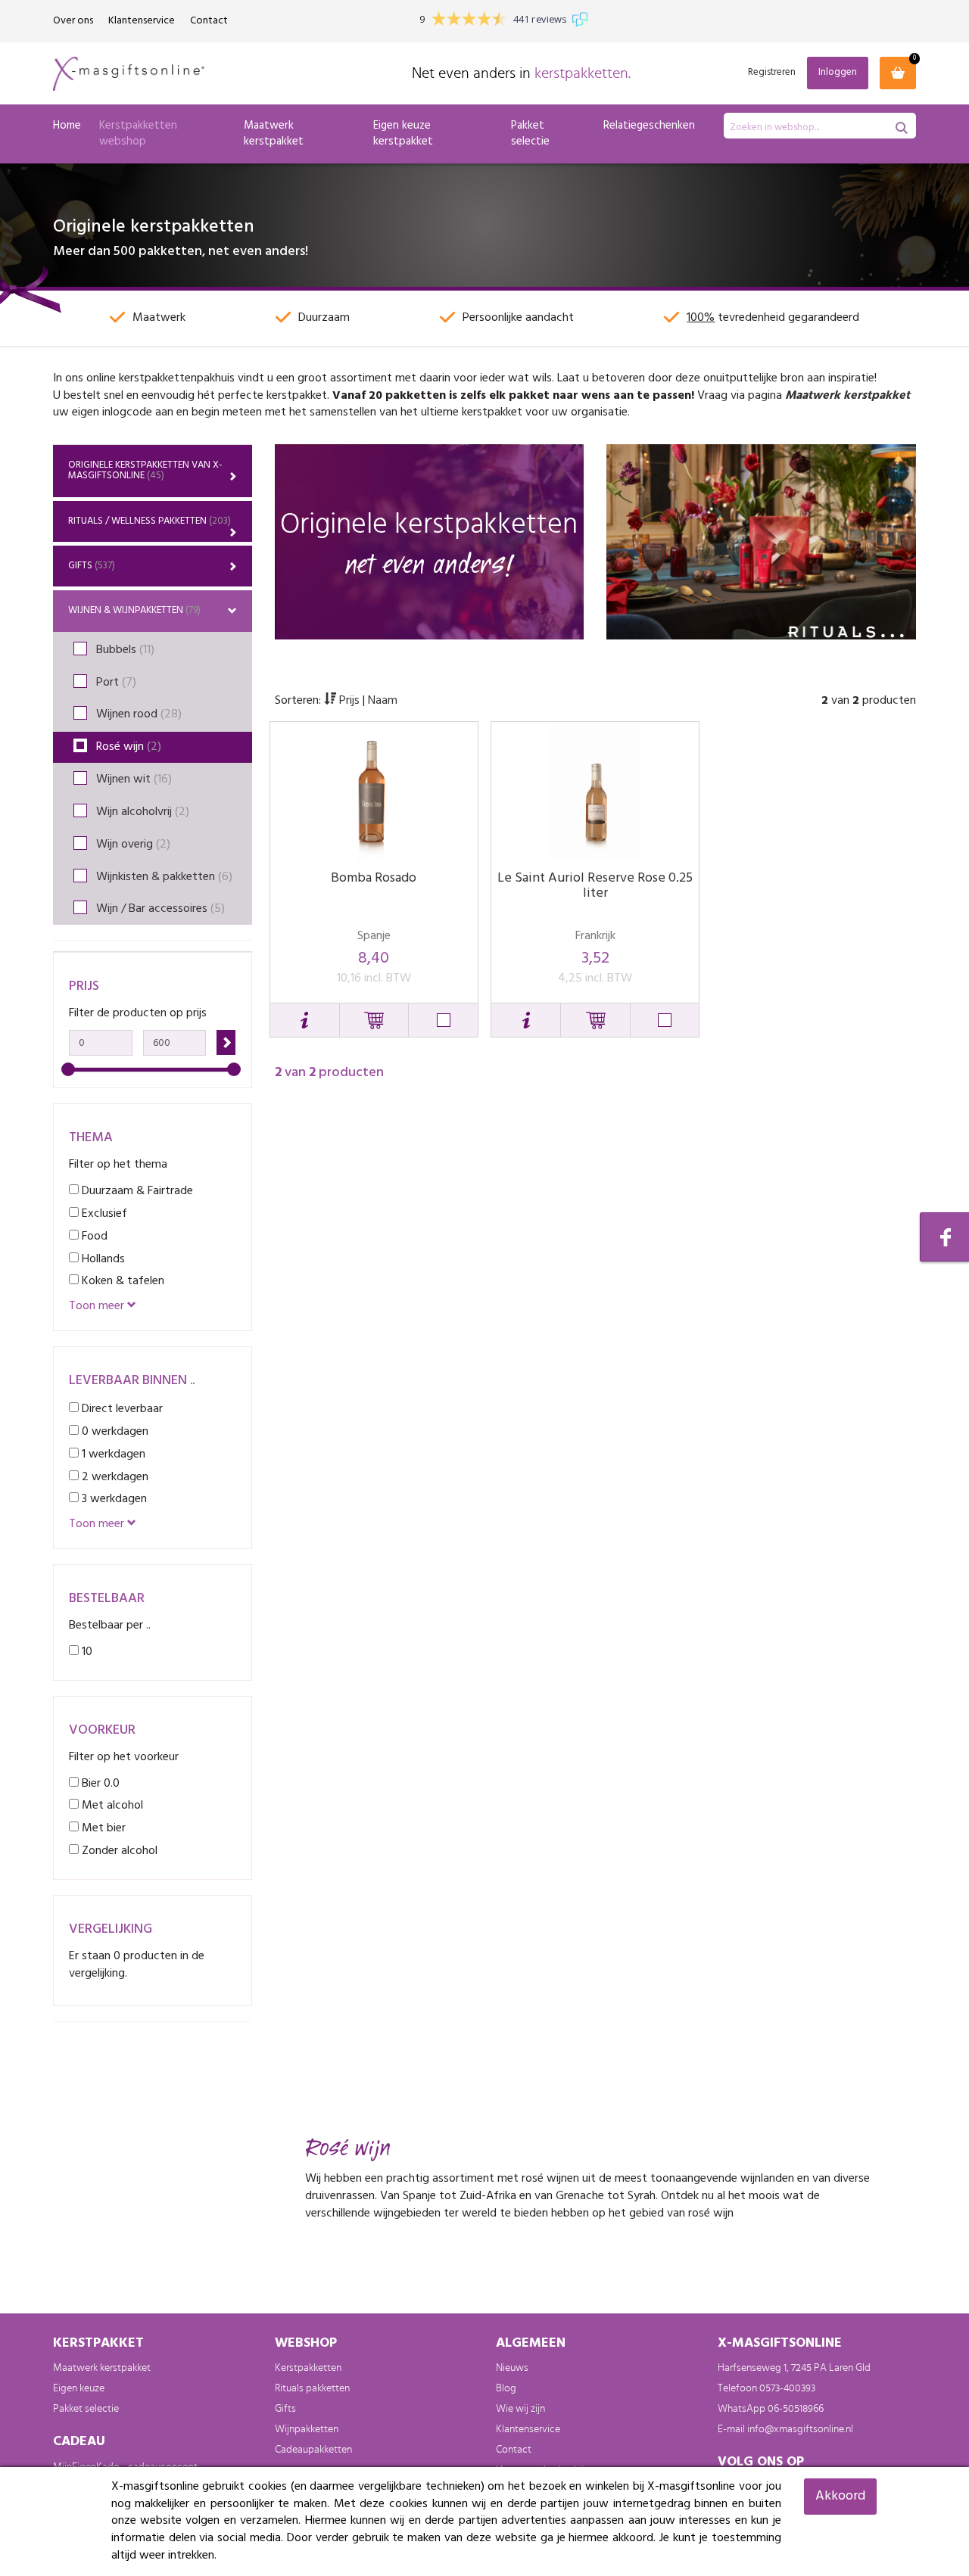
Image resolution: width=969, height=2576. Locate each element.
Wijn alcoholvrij (143, 812)
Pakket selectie (530, 134)
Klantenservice (142, 21)
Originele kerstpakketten (145, 470)
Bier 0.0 (99, 1783)
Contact (209, 21)
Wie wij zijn (520, 2409)
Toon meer (98, 1307)
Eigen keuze (79, 2388)
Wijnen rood (139, 714)
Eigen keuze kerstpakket (403, 134)
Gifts (92, 566)
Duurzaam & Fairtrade (136, 1191)
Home (67, 126)
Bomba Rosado (374, 878)
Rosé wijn (129, 747)
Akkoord (840, 2496)
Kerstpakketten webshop (138, 134)
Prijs (349, 701)
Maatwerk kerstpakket (274, 134)
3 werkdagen (113, 1499)
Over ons (73, 21)
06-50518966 (796, 2409)
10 (86, 1652)
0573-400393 (787, 2388)
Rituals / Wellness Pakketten (150, 521)
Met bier (102, 1828)
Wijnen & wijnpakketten (134, 610)
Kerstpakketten (308, 2368)
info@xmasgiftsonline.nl (800, 2429)
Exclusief (103, 1213)
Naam (383, 701)
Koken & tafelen (122, 1281)
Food (93, 1236)
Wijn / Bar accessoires (160, 909)
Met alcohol (111, 1805)
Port (116, 683)
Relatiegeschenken (649, 126)
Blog (506, 2388)
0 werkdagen (114, 1431)
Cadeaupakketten (313, 2450)
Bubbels (125, 650)
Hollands (102, 1259)
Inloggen (838, 72)
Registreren (772, 73)
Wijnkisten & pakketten (164, 877)
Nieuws (512, 2368)
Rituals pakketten (312, 2388)
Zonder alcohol (118, 1851)
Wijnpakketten (307, 2429)
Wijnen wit (134, 779)
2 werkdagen (114, 1477)
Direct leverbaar (121, 1409)
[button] (305, 1020)
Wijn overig (133, 845)
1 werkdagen (112, 1454)
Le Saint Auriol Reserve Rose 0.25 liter (595, 886)
